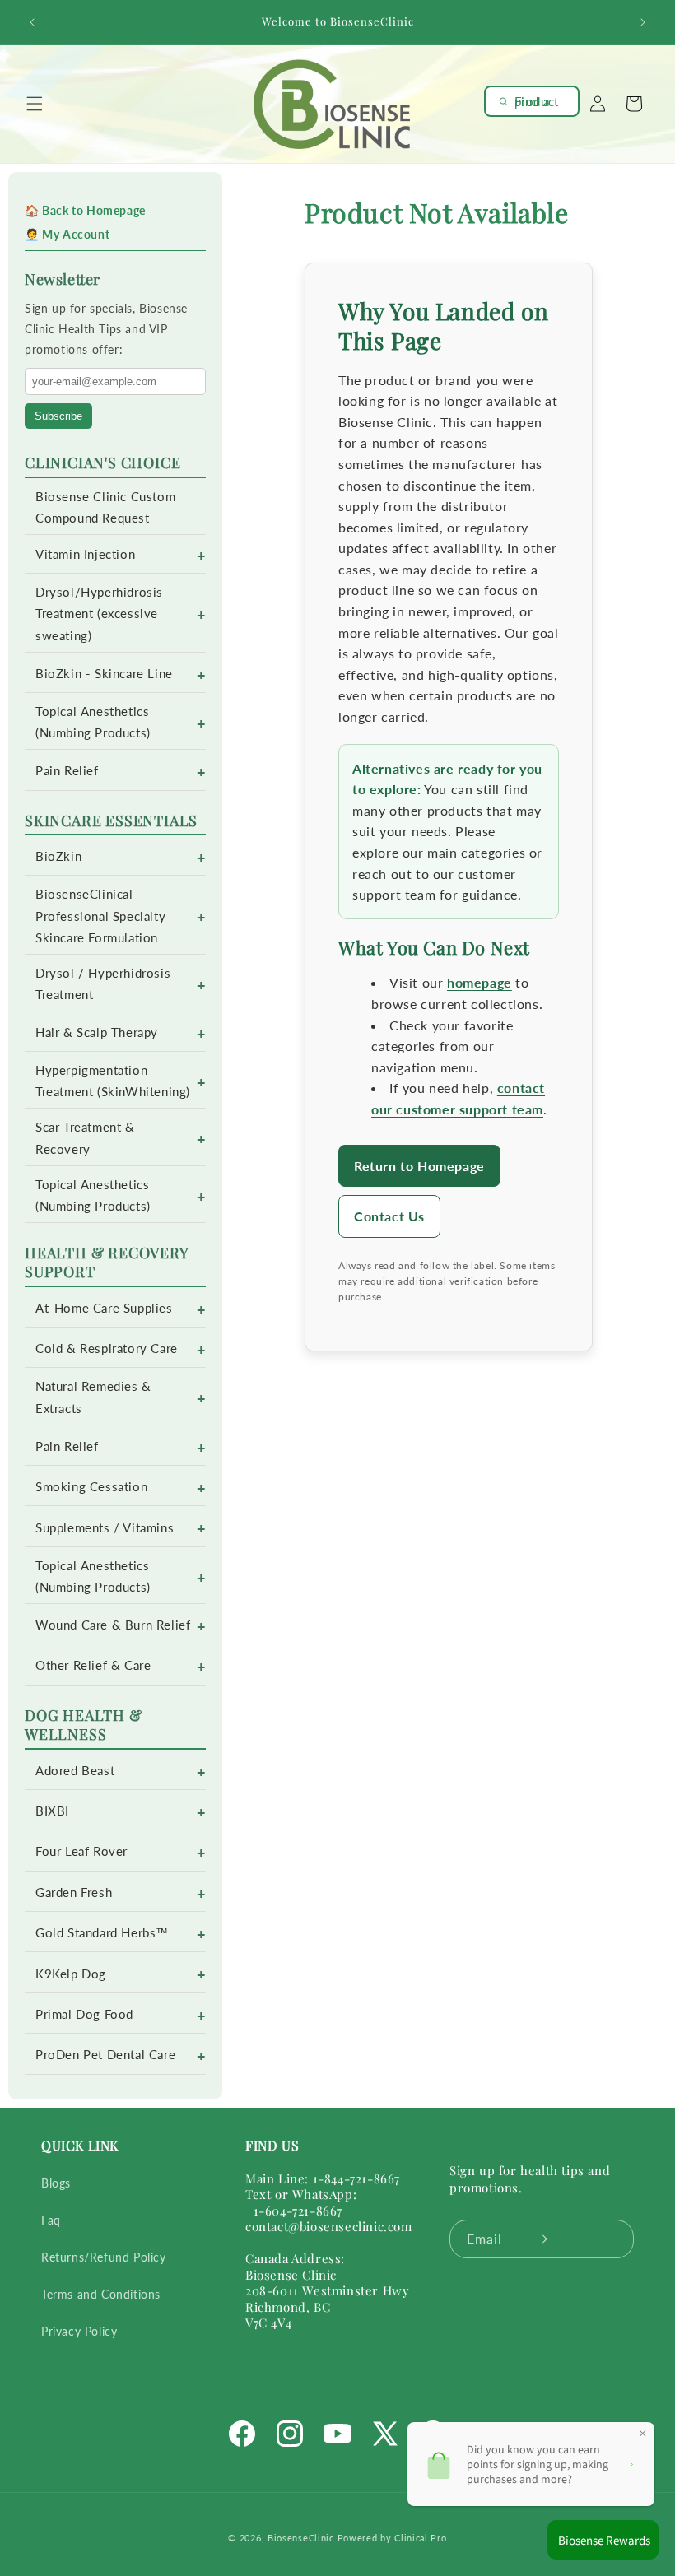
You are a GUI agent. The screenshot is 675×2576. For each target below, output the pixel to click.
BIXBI (52, 1811)
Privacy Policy (79, 2331)
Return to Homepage (419, 1166)
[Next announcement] (643, 22)
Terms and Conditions (101, 2294)
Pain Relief (67, 771)
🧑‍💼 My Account (67, 234)
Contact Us (389, 1216)
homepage (479, 982)
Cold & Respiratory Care (107, 1348)
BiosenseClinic (301, 2538)
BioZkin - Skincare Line (104, 674)
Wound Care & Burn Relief (113, 1625)
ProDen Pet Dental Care (105, 2055)
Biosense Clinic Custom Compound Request (105, 507)
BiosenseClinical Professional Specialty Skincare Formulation (100, 916)
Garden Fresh (74, 1892)
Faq (51, 2220)
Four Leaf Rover (81, 1851)
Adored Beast (75, 1771)
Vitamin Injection (85, 554)
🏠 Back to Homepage (85, 210)
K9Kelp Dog (71, 1974)
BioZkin (58, 856)
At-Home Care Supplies (104, 1308)
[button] (35, 104)
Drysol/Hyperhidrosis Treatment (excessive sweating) (99, 614)
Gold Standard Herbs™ (102, 1933)
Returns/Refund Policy (104, 2257)
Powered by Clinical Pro (392, 2538)
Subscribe (58, 416)
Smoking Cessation (91, 1487)
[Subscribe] (541, 2239)
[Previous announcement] (32, 22)
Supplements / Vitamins (105, 1528)
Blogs (56, 2183)
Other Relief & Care (93, 1665)
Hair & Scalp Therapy (97, 1032)
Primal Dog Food (84, 2014)
